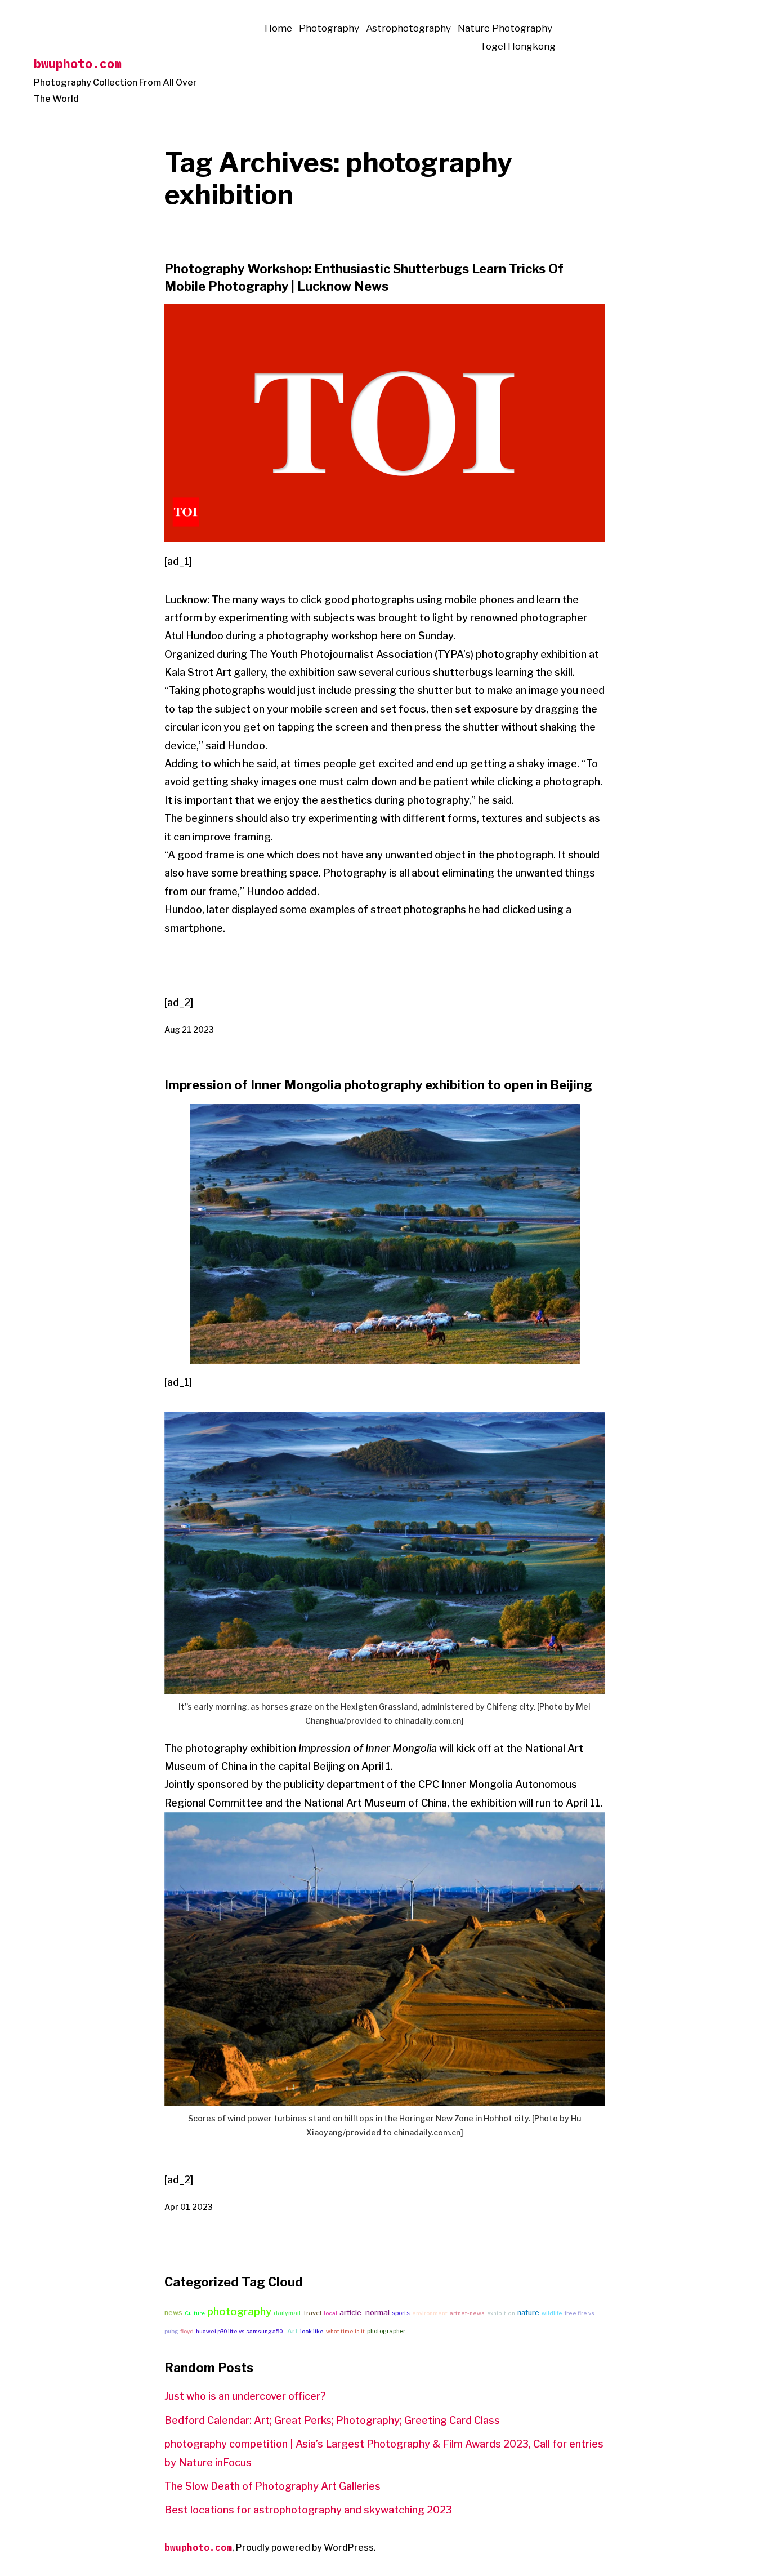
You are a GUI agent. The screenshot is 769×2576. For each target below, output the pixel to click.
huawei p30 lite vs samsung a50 (239, 2331)
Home (278, 28)
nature (528, 2313)
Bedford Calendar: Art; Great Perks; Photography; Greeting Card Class (332, 2420)
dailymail (287, 2313)
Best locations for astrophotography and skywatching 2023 (308, 2510)
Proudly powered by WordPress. (306, 2548)
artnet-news (467, 2313)
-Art (291, 2331)
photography (239, 2312)
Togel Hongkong (518, 46)
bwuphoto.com (78, 63)
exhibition (501, 2313)
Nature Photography (505, 28)
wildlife (552, 2313)
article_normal (365, 2312)
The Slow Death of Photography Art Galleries (272, 2486)
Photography (329, 28)
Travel (312, 2313)
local (330, 2313)
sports (401, 2313)
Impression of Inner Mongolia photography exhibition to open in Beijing (378, 1085)
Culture (195, 2313)
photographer (386, 2331)
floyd (187, 2331)
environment (430, 2313)
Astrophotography (408, 28)
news (173, 2313)
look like (312, 2331)
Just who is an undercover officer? (245, 2396)
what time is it (345, 2331)
